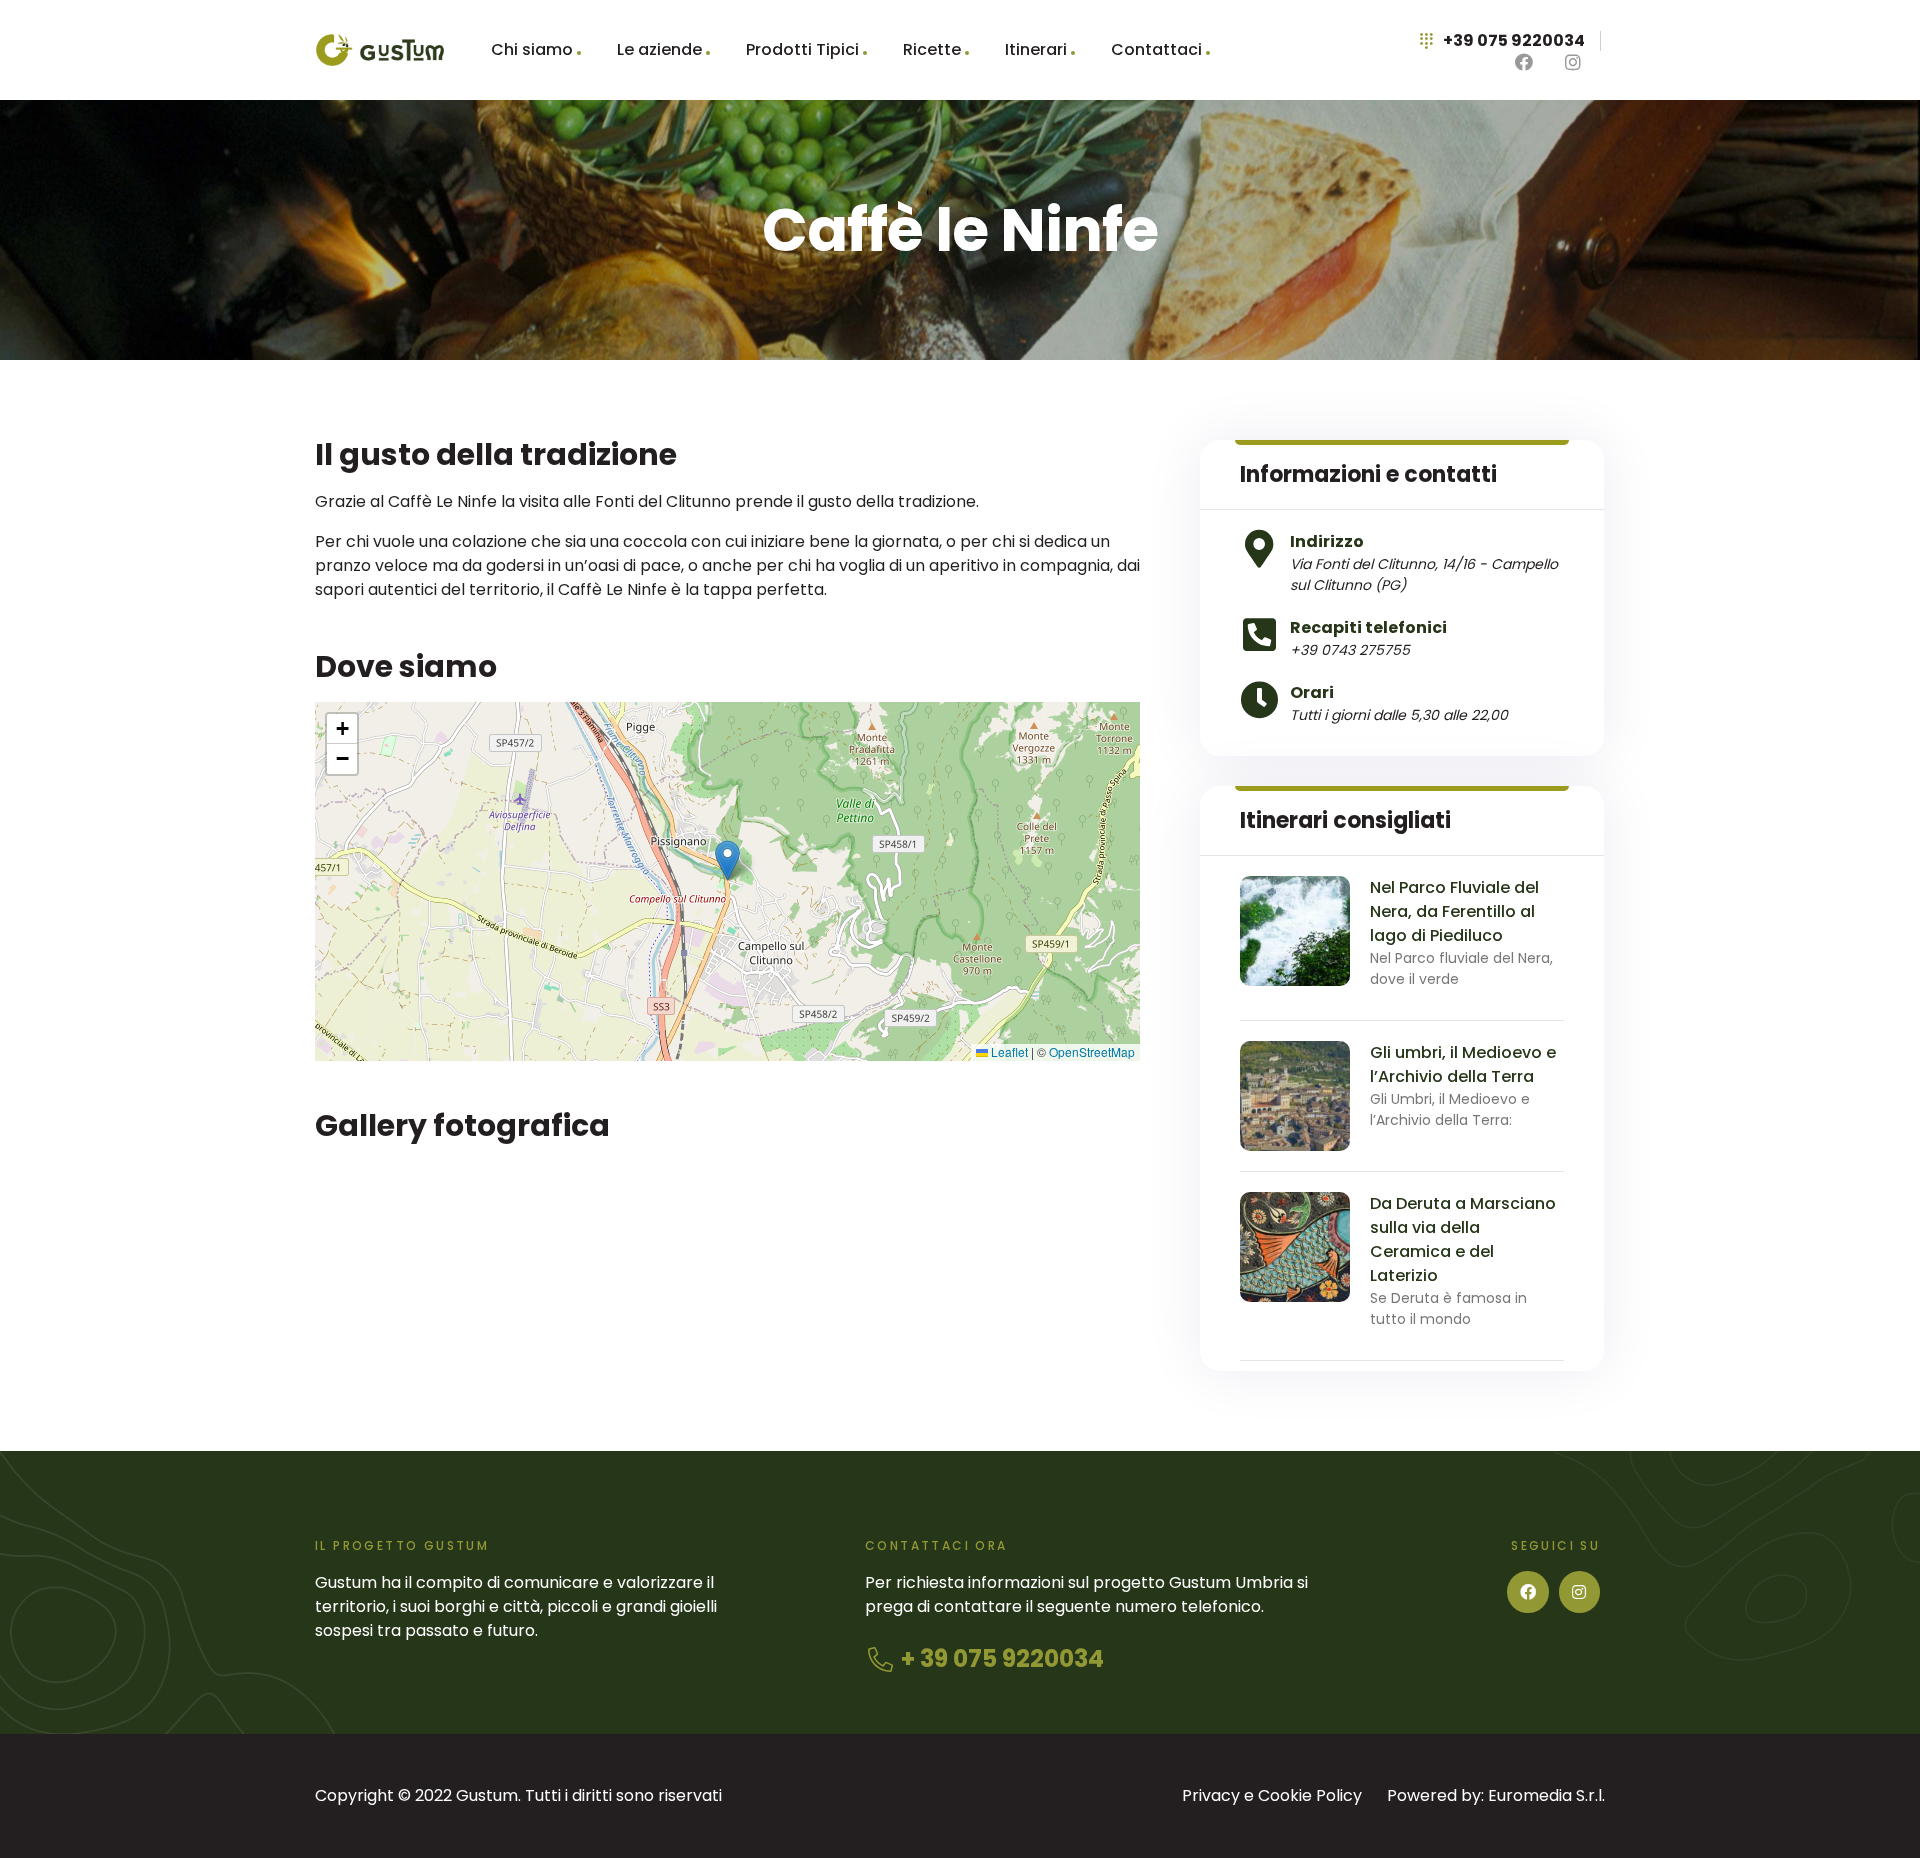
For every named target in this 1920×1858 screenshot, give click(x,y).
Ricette (932, 49)
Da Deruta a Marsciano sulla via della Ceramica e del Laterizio (1463, 1239)
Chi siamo (532, 49)
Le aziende (659, 49)
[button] (727, 860)
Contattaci (1156, 49)
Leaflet (1008, 1051)
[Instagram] (1580, 1592)
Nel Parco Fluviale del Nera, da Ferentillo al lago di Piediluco (1454, 911)
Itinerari (1036, 49)
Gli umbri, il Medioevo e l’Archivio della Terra (1463, 1064)
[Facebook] (1528, 1592)
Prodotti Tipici (802, 49)
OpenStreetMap (1092, 1051)
